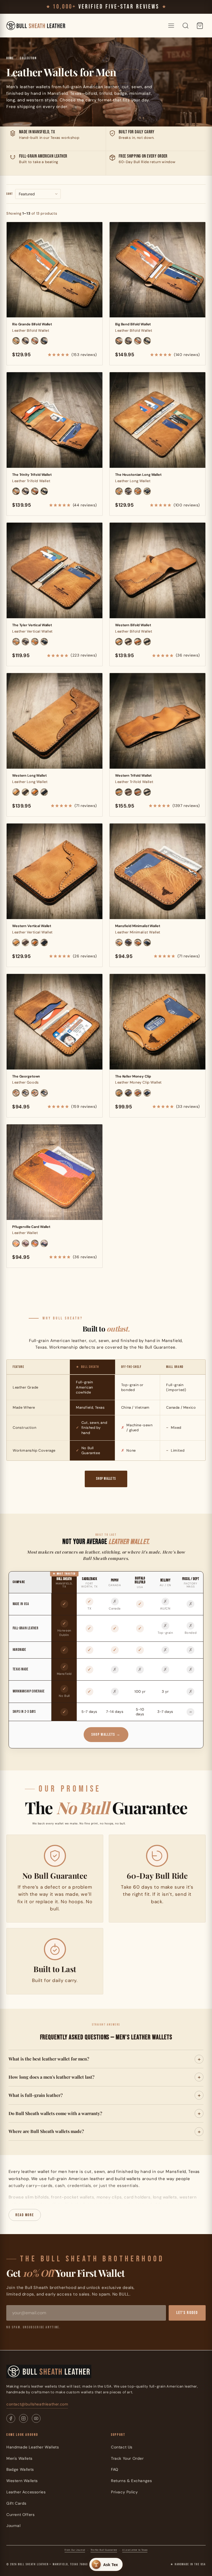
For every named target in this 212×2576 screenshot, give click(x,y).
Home (10, 58)
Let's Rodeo (187, 2313)
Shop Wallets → (106, 1734)
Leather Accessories (26, 2492)
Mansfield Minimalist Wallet (138, 926)
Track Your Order (127, 2458)
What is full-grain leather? (36, 2095)
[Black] (44, 341)
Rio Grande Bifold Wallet (32, 324)
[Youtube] (36, 2418)
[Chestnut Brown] (35, 341)
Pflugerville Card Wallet (31, 1227)
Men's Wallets (19, 2458)
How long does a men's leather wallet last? (51, 2077)
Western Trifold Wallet (133, 776)
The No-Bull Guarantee (104, 2550)
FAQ (115, 2469)
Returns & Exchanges (131, 2481)
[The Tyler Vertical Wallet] (55, 570)
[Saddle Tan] (16, 341)
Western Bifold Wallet (133, 625)
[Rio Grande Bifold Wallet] (55, 270)
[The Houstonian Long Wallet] (157, 420)
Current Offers (20, 2515)
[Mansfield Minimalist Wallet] (157, 871)
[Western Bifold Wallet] (157, 570)
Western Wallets (22, 2481)
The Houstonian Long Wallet (138, 475)
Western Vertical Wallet (32, 926)
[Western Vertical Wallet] (55, 871)
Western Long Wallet (29, 776)
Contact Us (122, 2447)
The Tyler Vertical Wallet (32, 625)
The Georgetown (26, 1076)
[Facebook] (11, 2418)
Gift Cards (16, 2503)
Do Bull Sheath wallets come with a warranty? (55, 2113)
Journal (13, 2526)
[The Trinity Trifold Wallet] (55, 420)
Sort (10, 194)
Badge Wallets (20, 2469)
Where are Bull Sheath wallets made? (46, 2131)
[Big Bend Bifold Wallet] (157, 270)
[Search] (185, 26)
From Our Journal (75, 2550)
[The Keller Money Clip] (157, 1022)
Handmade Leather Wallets (33, 2447)
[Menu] (171, 26)
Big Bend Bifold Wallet (133, 324)
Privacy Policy (124, 2492)
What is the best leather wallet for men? (49, 2059)
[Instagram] (23, 2418)
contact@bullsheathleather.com (37, 2404)
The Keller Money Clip (133, 1076)
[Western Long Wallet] (55, 721)
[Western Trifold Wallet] (157, 721)
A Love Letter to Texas (135, 2550)
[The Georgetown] (55, 1022)
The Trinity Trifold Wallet (32, 475)
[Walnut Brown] (25, 341)
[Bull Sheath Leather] (36, 26)
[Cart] (200, 26)
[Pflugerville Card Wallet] (55, 1172)
